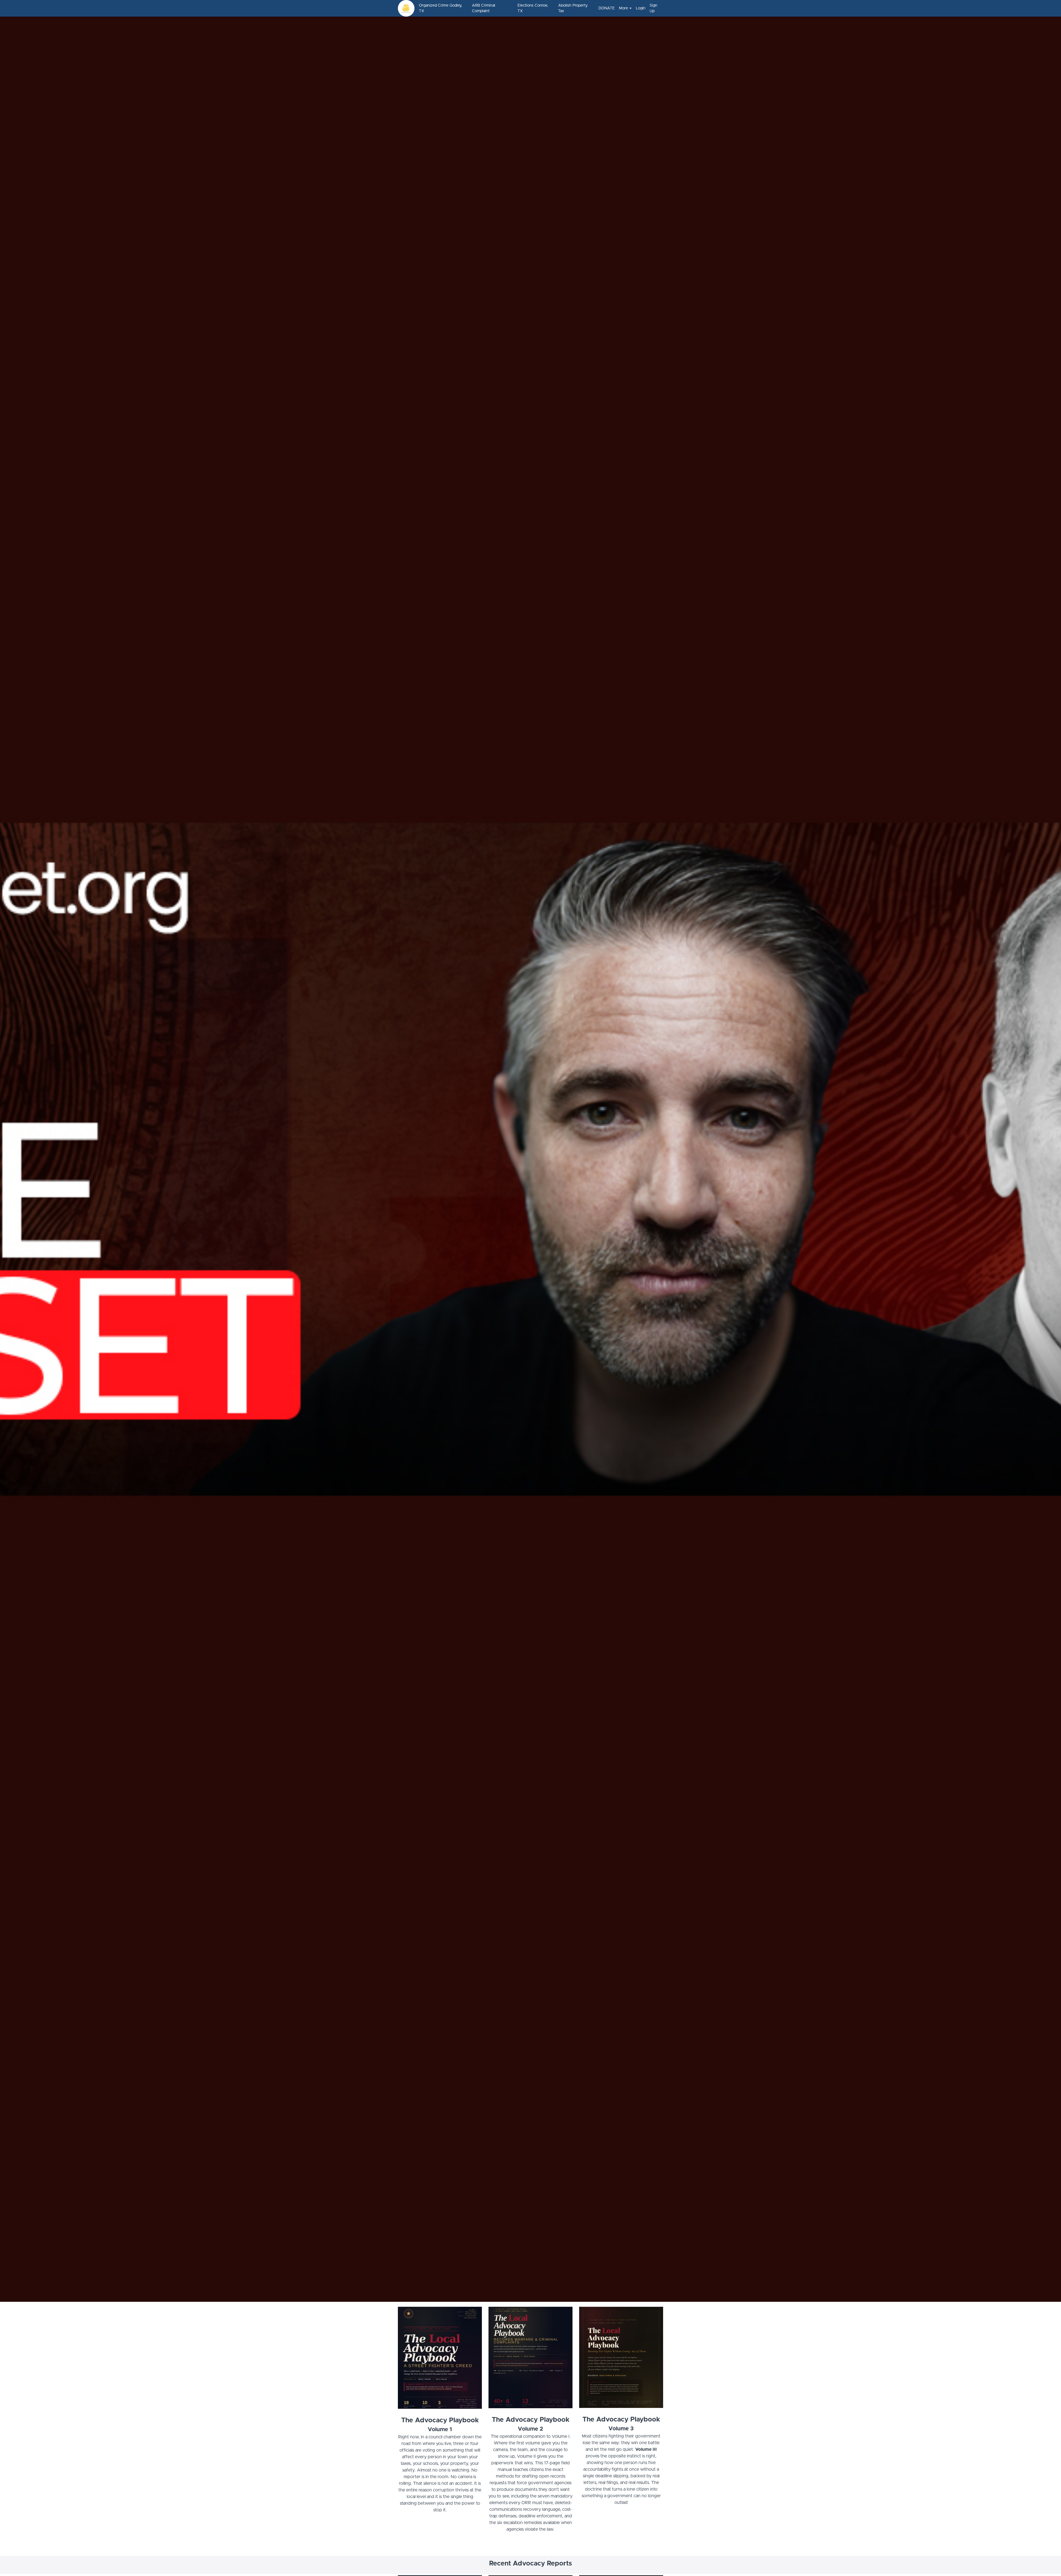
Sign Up (653, 8)
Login (640, 8)
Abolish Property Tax (573, 8)
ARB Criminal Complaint (484, 8)
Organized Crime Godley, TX (440, 8)
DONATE (606, 8)
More (623, 8)
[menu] (539, 8)
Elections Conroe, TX (533, 8)
